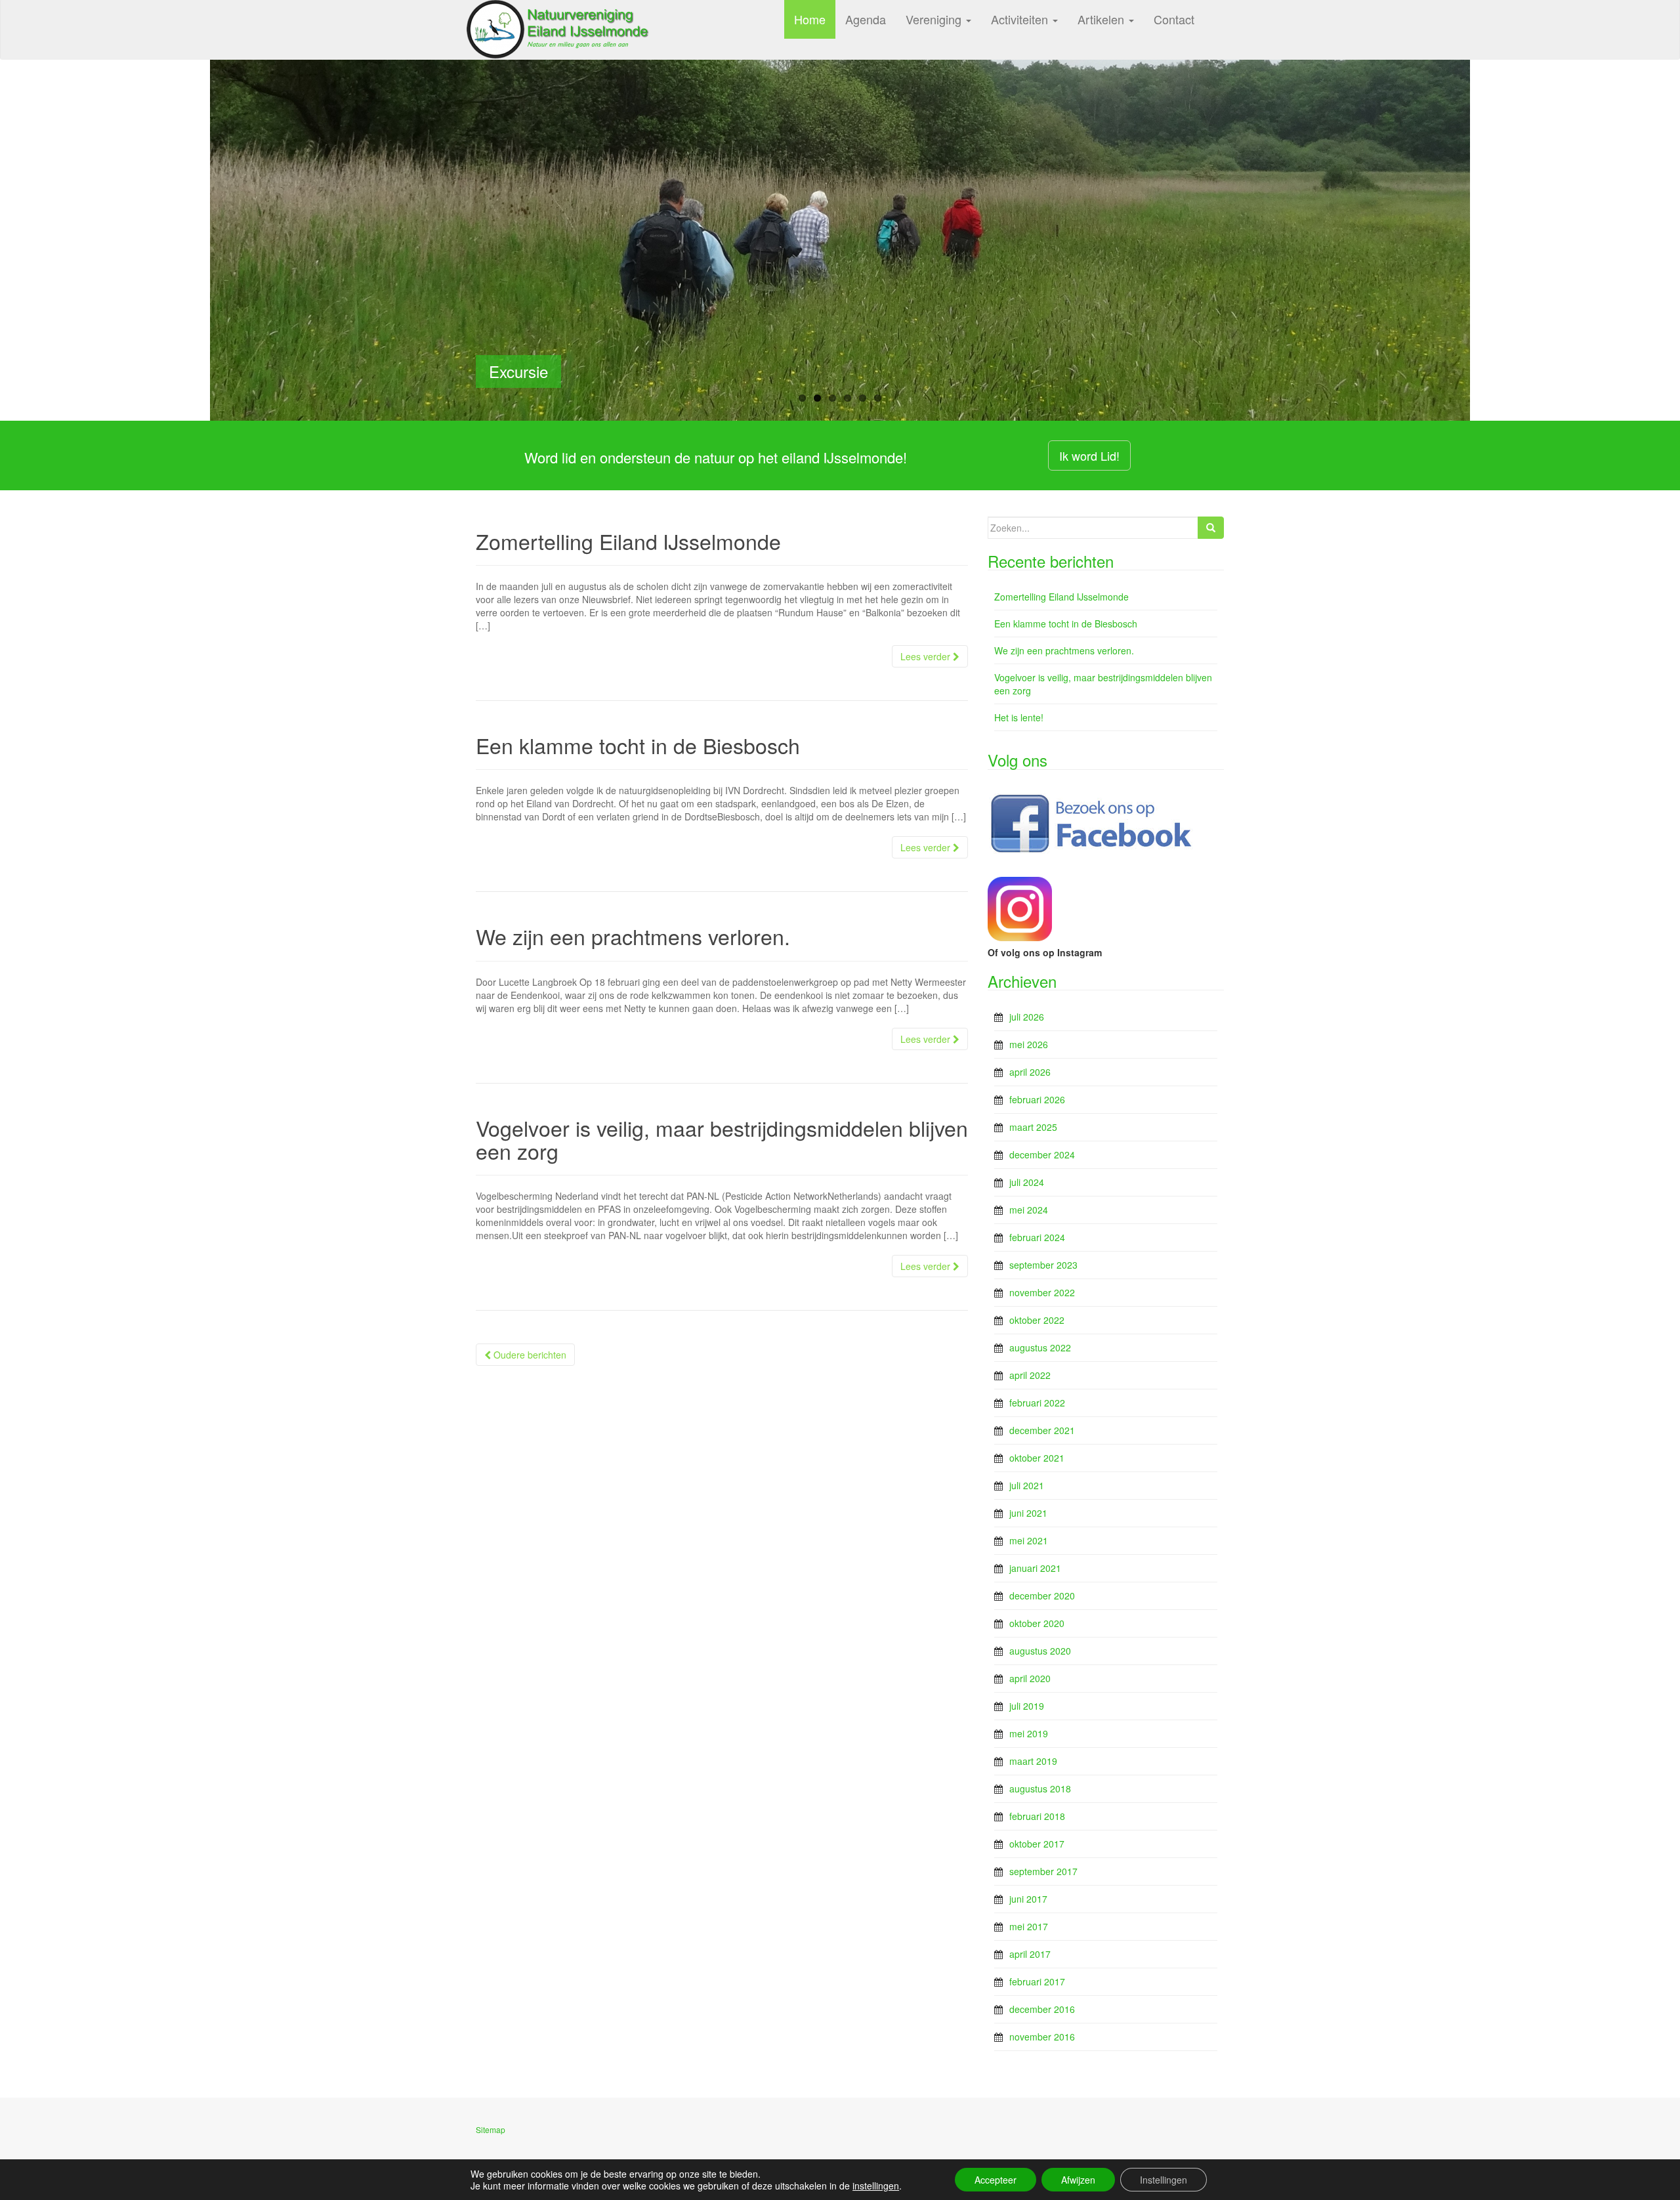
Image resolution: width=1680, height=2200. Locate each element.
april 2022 (1030, 1375)
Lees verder (927, 656)
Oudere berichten (529, 1355)
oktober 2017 (1037, 1844)
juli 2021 (1027, 1485)
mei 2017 (1029, 1926)
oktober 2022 (1037, 1320)
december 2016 (1042, 2009)
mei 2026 (1029, 1044)
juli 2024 (1027, 1182)
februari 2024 (1037, 1237)
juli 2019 (1027, 1706)
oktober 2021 (1037, 1458)
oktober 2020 (1037, 1623)
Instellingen (1164, 2180)
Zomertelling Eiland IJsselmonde (628, 541)
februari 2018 (1037, 1816)
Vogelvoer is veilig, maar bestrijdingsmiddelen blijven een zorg (722, 1139)
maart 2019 (1033, 1761)
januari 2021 (1035, 1568)
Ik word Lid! (1089, 455)
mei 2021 (1029, 1540)
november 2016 (1042, 2037)
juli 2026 (1027, 1017)
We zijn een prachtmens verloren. (633, 936)
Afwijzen (1078, 2180)
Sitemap (491, 2129)
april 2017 (1030, 1954)
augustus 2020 (1040, 1651)
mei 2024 (1029, 1210)
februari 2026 (1037, 1099)
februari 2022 (1037, 1403)
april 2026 (1030, 1072)
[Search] (1211, 528)
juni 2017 (1028, 1899)
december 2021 (1042, 1430)
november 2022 (1042, 1292)
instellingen (876, 2186)
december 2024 (1042, 1154)
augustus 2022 (1040, 1347)
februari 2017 (1037, 1981)
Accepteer (996, 2180)
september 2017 (1043, 1871)
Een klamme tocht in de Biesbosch (638, 745)
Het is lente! (1019, 717)
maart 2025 (1033, 1127)
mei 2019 (1029, 1733)
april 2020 (1030, 1678)
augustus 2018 (1040, 1788)
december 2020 (1042, 1596)
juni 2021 (1028, 1513)
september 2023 (1043, 1265)
